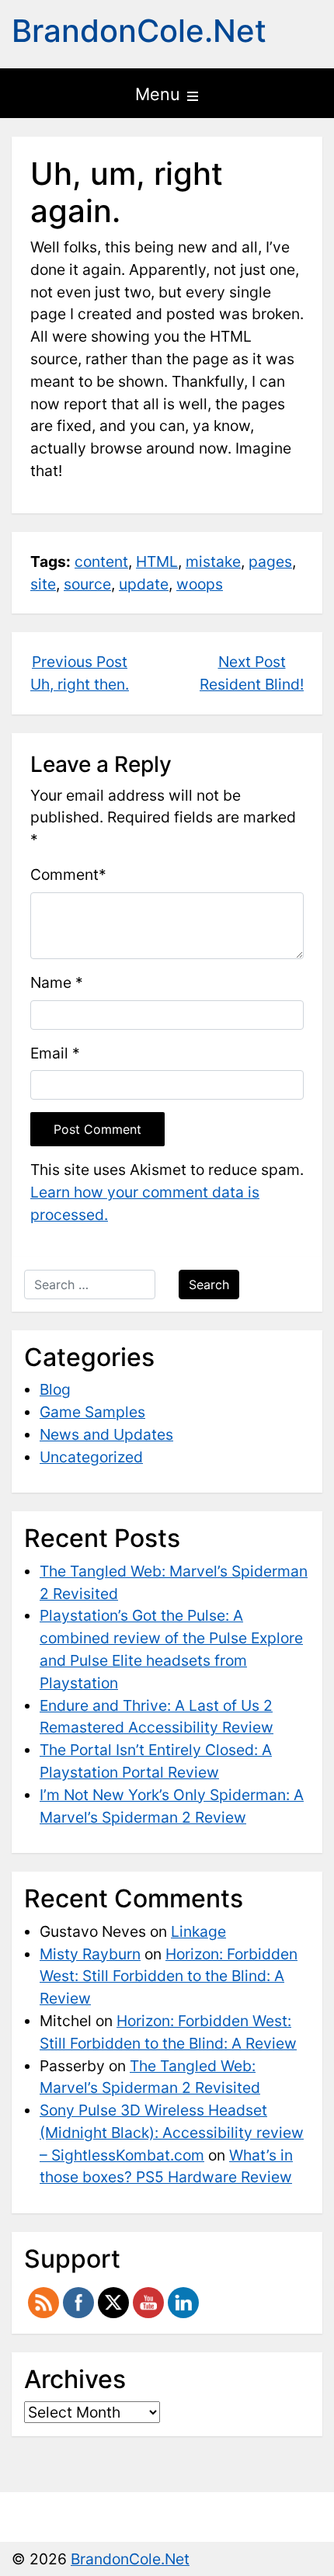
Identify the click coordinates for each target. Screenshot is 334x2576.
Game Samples (92, 1412)
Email (49, 1053)
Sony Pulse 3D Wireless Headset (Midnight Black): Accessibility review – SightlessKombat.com (172, 2133)
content (101, 561)
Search (209, 1285)
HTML (157, 561)
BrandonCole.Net (139, 31)
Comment (64, 874)
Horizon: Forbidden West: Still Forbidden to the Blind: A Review (169, 1976)
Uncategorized (91, 1457)
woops (200, 584)
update (144, 584)
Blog (55, 1389)
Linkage (198, 1931)
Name (51, 982)
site (43, 584)
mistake (213, 561)
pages (270, 561)
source (87, 584)
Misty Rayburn (90, 1954)
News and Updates (106, 1434)
